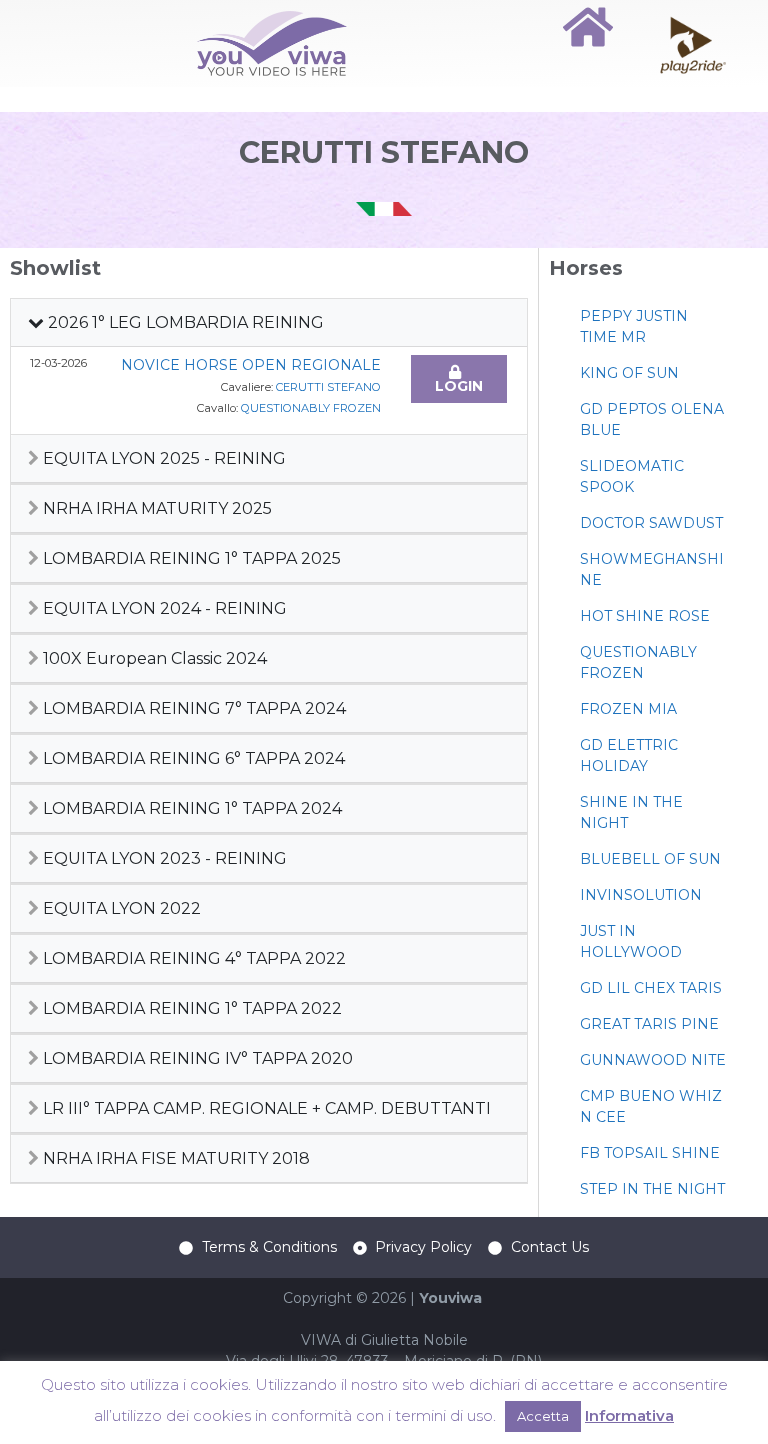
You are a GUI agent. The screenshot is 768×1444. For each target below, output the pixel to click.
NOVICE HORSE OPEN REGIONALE (251, 365)
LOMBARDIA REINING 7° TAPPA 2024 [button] (192, 708)
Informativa (629, 1415)
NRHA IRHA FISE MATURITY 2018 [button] (174, 1158)
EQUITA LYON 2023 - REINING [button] (163, 858)
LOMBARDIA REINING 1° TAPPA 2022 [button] (190, 1008)
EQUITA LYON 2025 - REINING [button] (162, 458)
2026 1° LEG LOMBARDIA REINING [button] (184, 322)
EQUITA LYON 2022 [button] (120, 908)
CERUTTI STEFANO (328, 387)
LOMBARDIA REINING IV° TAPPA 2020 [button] (196, 1058)
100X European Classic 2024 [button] (153, 658)
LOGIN (459, 386)
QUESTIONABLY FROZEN (311, 408)
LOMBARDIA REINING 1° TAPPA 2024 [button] (190, 808)
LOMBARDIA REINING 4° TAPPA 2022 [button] (192, 958)
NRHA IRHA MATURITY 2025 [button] (155, 508)
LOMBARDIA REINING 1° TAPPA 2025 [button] (190, 558)
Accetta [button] (543, 1416)
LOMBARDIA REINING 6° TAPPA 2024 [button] (192, 758)
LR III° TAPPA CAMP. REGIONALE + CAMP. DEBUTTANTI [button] (265, 1108)
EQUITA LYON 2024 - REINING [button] (163, 608)
